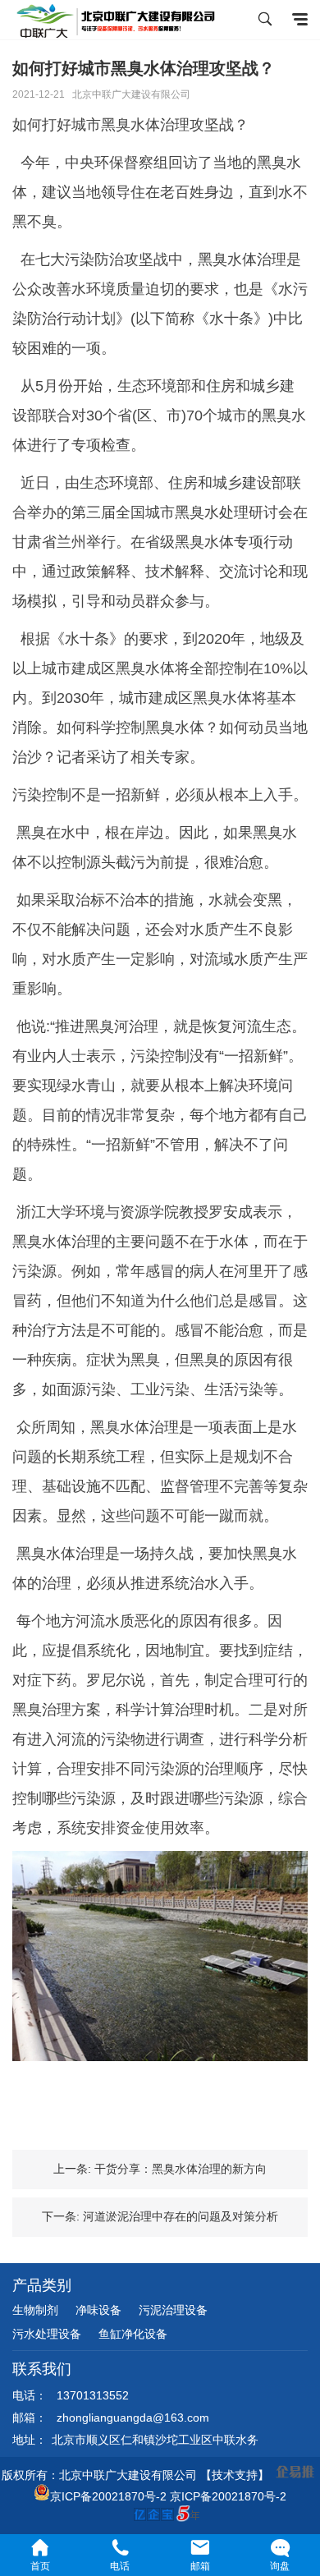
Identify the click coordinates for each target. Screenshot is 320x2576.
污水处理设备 (47, 2334)
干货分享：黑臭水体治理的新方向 (181, 2169)
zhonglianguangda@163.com (133, 2418)
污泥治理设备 (173, 2310)
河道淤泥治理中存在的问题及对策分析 (181, 2216)
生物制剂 (35, 2310)
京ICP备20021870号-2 (108, 2496)
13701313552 (93, 2395)
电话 (120, 2566)
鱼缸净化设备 (133, 2334)
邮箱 (200, 2566)
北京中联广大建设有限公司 (131, 94)
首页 (40, 2566)
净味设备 (98, 2310)
